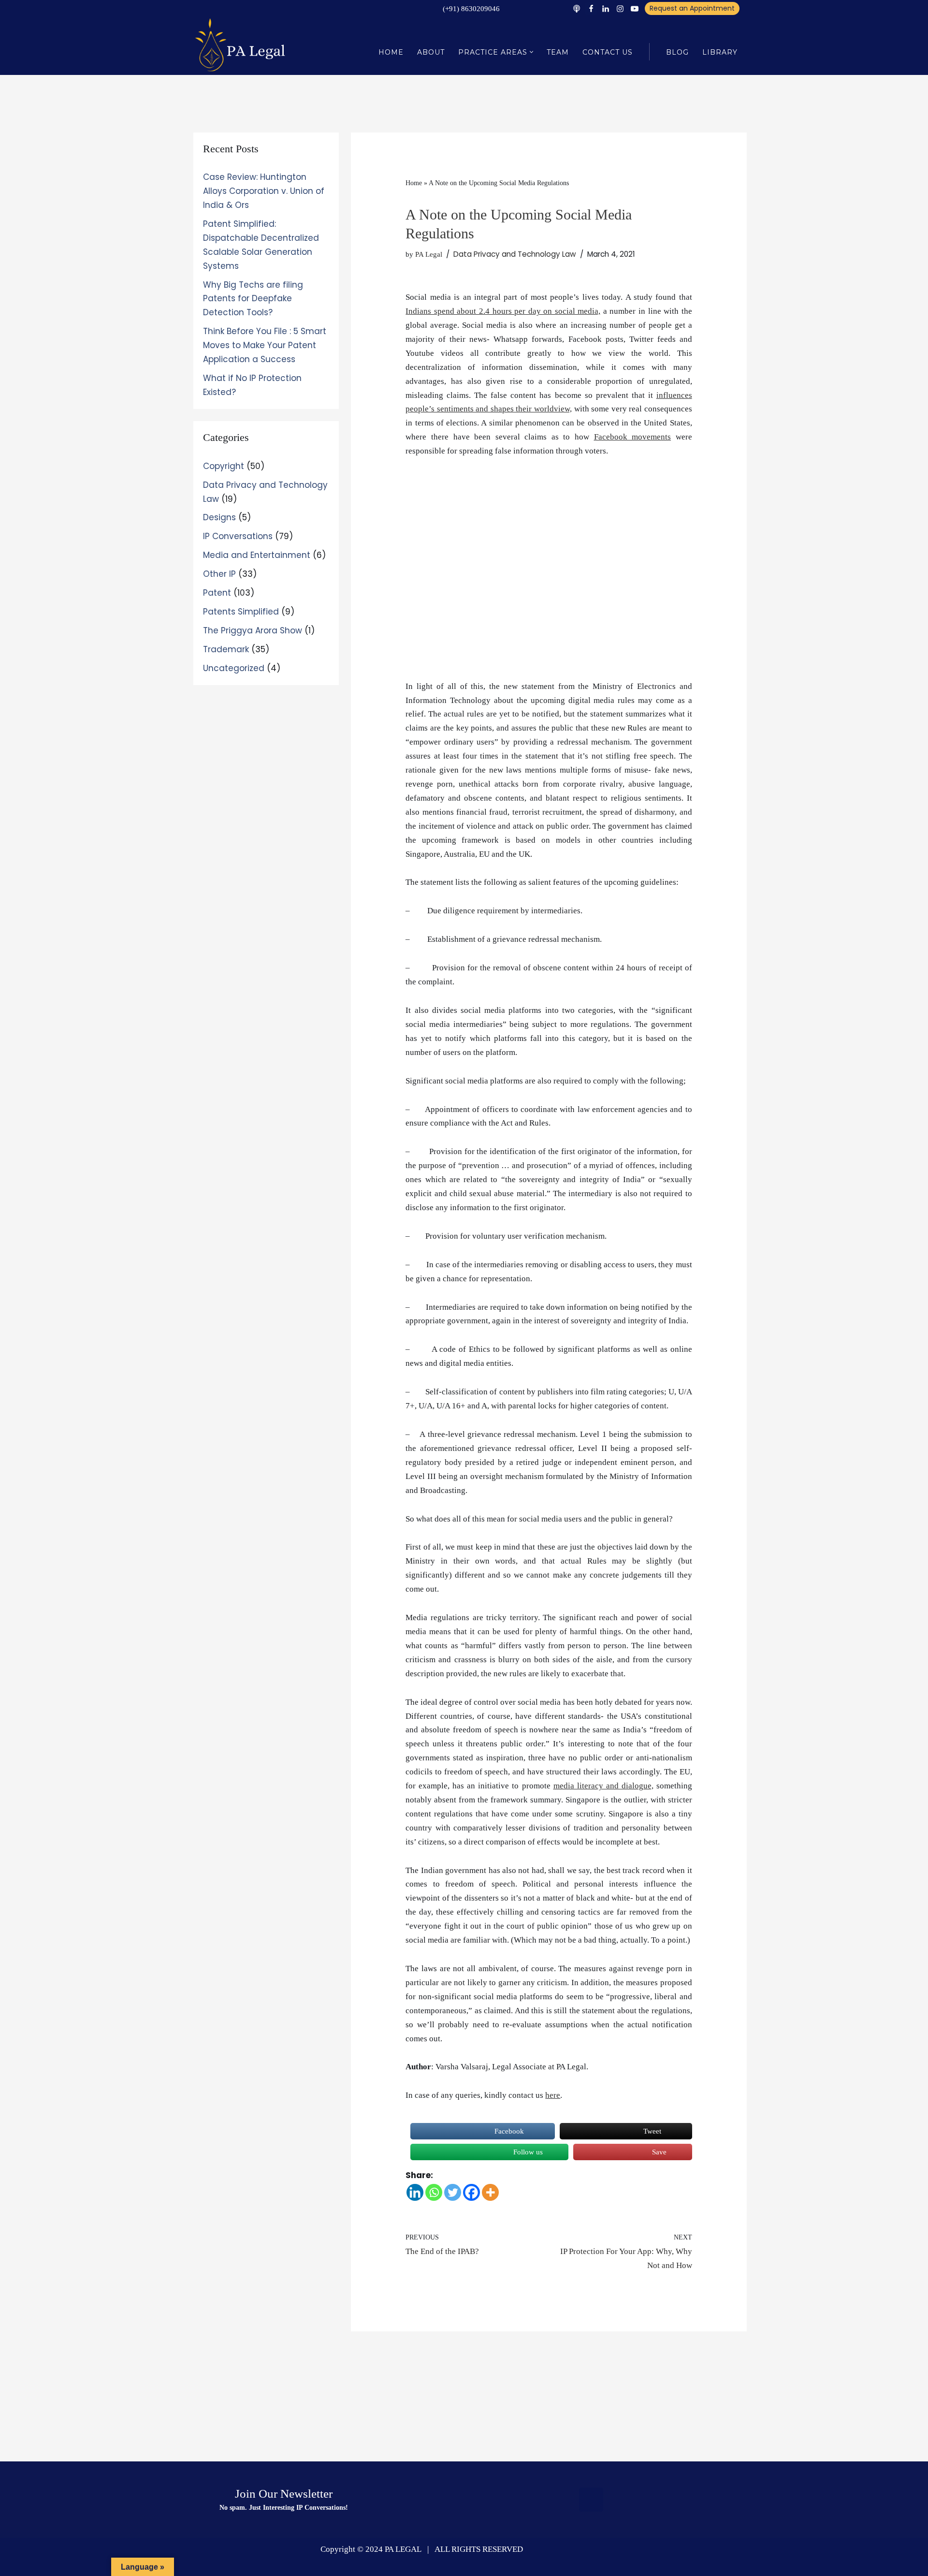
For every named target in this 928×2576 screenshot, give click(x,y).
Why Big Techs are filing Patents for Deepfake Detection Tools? (253, 299)
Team (558, 52)
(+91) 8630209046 (471, 9)
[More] (490, 2192)
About (431, 52)
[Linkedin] (606, 9)
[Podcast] (577, 9)
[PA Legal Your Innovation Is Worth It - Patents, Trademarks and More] (242, 44)
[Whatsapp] (434, 2192)
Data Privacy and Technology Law (515, 254)
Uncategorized (234, 668)
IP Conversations (238, 536)
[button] (531, 52)
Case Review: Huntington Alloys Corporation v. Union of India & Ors (264, 191)
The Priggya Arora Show (253, 630)
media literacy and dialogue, (603, 1786)
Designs (219, 517)
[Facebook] (591, 9)
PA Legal (429, 254)
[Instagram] (620, 9)
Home (391, 52)
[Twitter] (453, 2192)
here (553, 2095)
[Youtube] (635, 9)
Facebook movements (633, 437)
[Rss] (591, 2500)
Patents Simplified (241, 612)
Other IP (219, 574)
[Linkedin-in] (644, 2500)
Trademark (226, 649)
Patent (217, 593)
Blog (677, 52)
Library (720, 52)
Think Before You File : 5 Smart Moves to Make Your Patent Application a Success (265, 345)
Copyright (224, 466)
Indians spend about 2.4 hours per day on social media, (503, 311)
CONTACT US (608, 52)
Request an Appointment (692, 8)
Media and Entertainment (257, 555)
